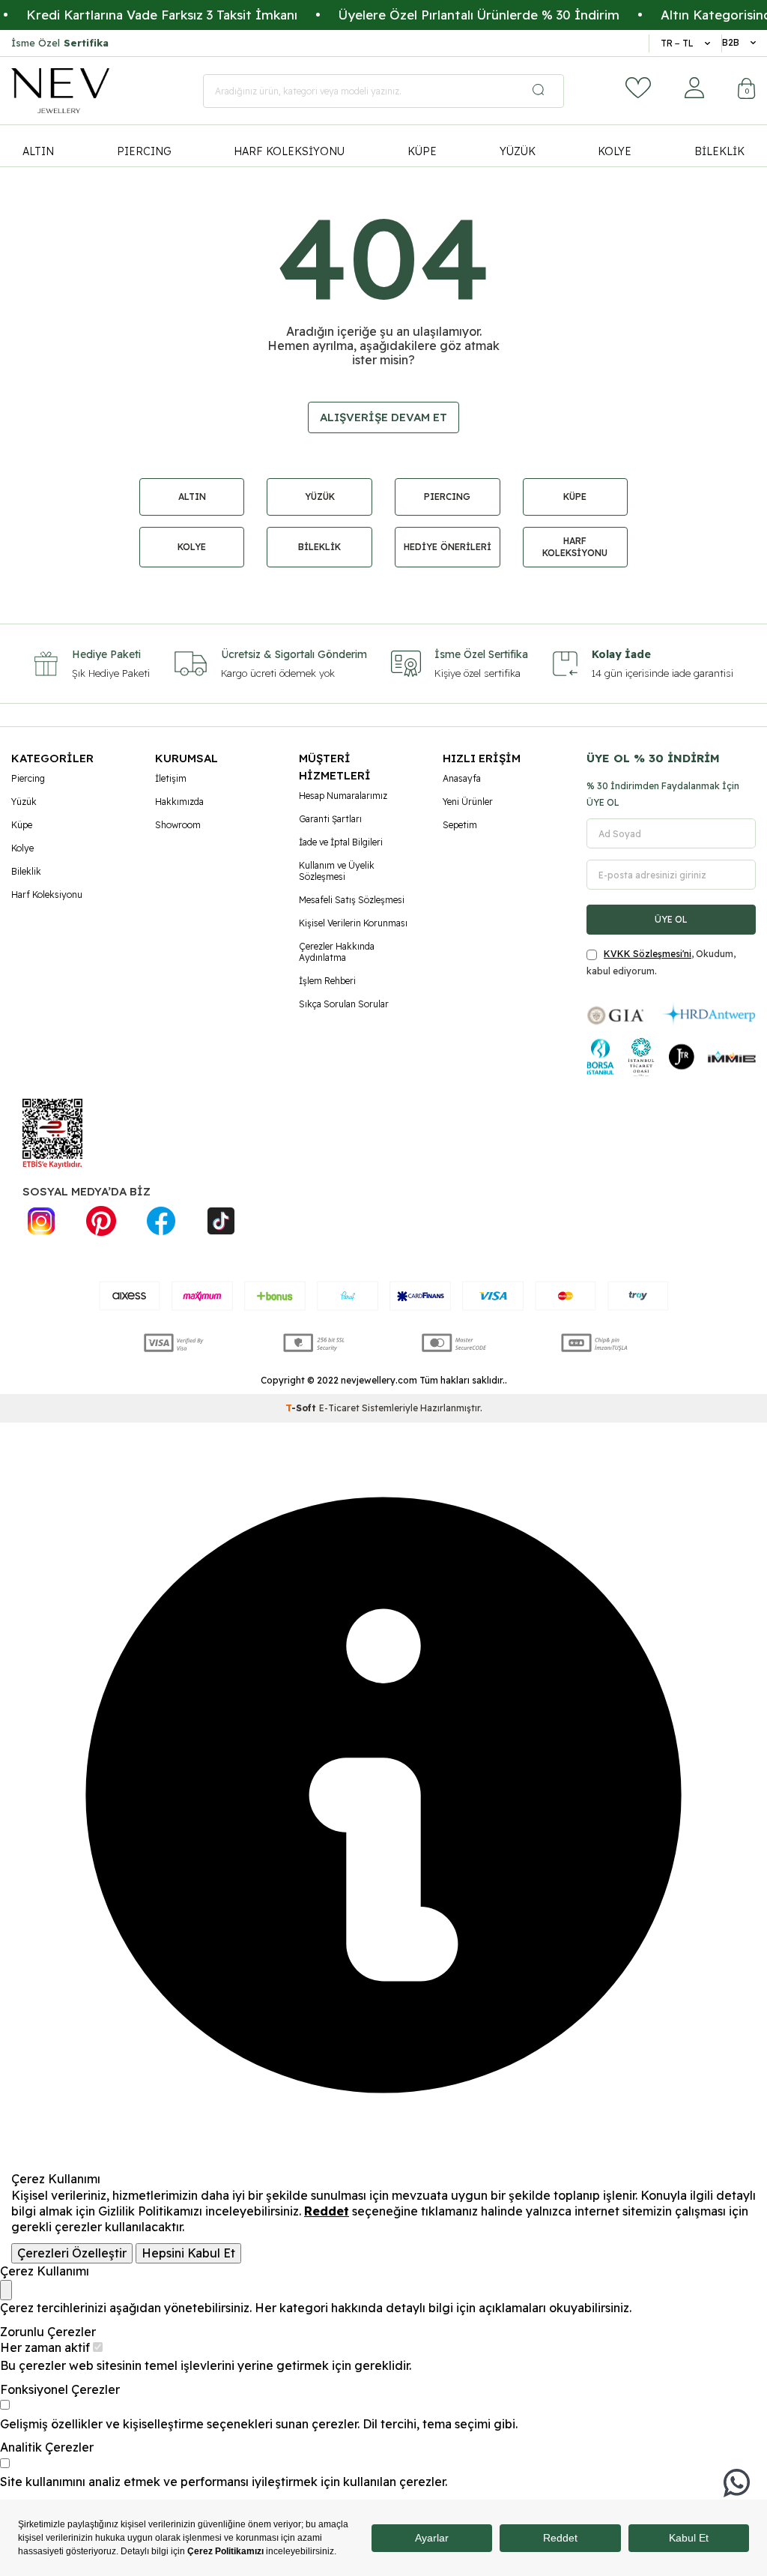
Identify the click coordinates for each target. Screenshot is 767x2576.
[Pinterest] (101, 1221)
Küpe (22, 825)
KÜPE (422, 151)
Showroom (178, 825)
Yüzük (24, 802)
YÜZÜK (518, 151)
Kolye (22, 848)
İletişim (171, 778)
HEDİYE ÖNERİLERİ (448, 547)
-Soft (302, 1408)
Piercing (28, 778)
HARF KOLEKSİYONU (289, 151)
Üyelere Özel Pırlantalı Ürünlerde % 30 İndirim (445, 15)
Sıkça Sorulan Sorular (344, 1004)
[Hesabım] (694, 88)
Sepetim (460, 825)
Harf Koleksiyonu (47, 895)
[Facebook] (161, 1221)
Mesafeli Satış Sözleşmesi (352, 900)
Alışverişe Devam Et (383, 417)
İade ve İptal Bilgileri (341, 842)
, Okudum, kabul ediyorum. (661, 962)
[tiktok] (221, 1221)
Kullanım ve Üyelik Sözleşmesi (337, 871)
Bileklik (26, 871)
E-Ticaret (339, 1408)
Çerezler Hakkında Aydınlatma (337, 952)
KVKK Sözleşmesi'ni (648, 954)
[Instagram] (41, 1221)
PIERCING (144, 151)
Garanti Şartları (330, 819)
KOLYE (615, 151)
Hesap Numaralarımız (343, 796)
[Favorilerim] (638, 88)
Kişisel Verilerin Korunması (353, 923)
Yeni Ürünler (468, 802)
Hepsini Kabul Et (188, 2253)
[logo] (60, 91)
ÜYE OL (671, 919)
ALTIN (38, 151)
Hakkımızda (179, 802)
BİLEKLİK (719, 151)
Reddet (327, 2211)
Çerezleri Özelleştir (72, 2253)
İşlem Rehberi (327, 981)
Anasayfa (462, 778)
